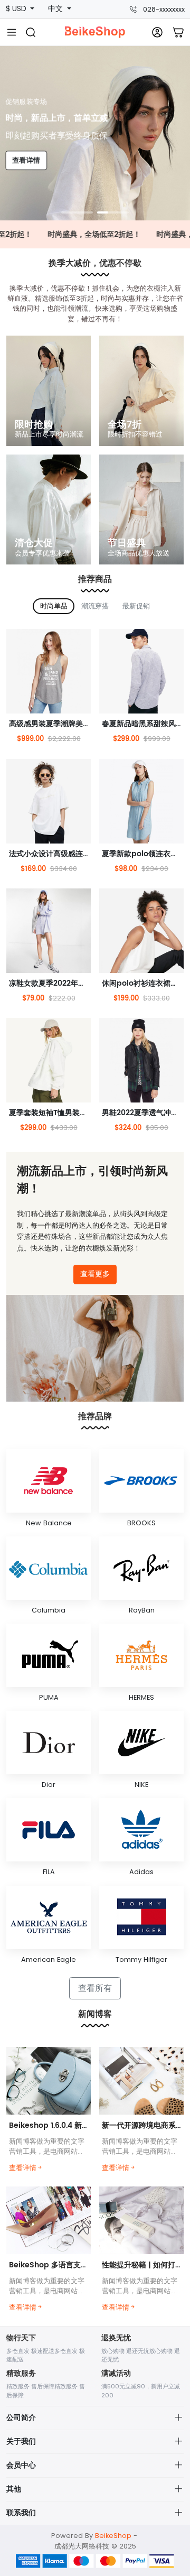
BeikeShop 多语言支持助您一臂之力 (71, 2265)
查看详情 (27, 160)
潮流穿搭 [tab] (95, 606)
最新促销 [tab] (136, 606)
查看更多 (95, 1274)
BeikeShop (113, 2536)
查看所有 (95, 1988)
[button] (77, 212)
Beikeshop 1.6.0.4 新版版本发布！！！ (75, 2125)
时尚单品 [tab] (54, 606)
